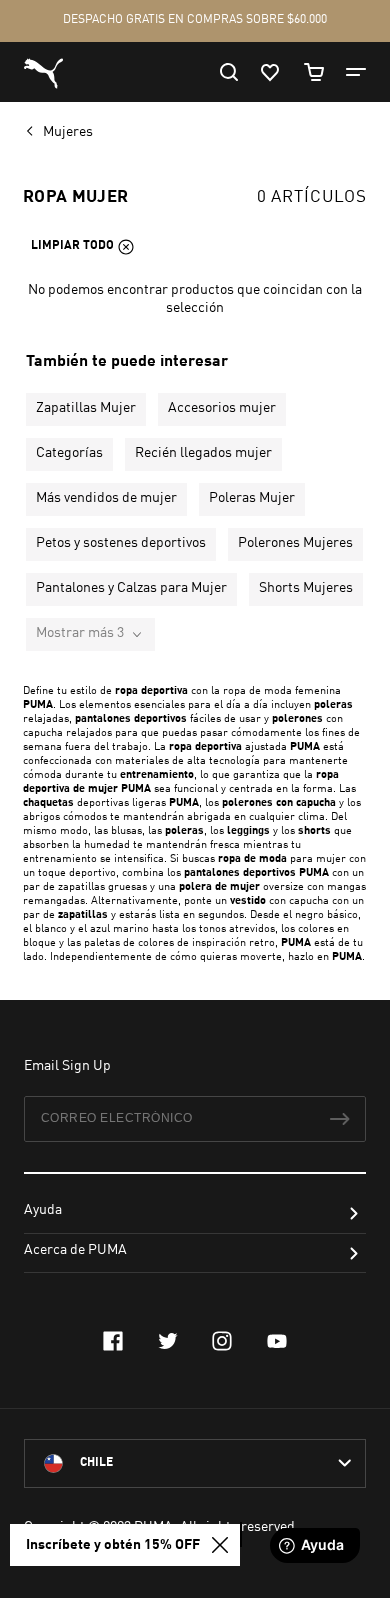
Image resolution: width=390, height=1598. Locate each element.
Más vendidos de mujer (106, 498)
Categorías (69, 453)
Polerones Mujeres (295, 543)
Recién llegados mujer (203, 453)
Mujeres (69, 132)
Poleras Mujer (252, 498)
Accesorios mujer (222, 408)
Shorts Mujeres (306, 588)
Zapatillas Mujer (86, 408)
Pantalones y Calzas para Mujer (131, 588)
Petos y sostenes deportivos (121, 543)
